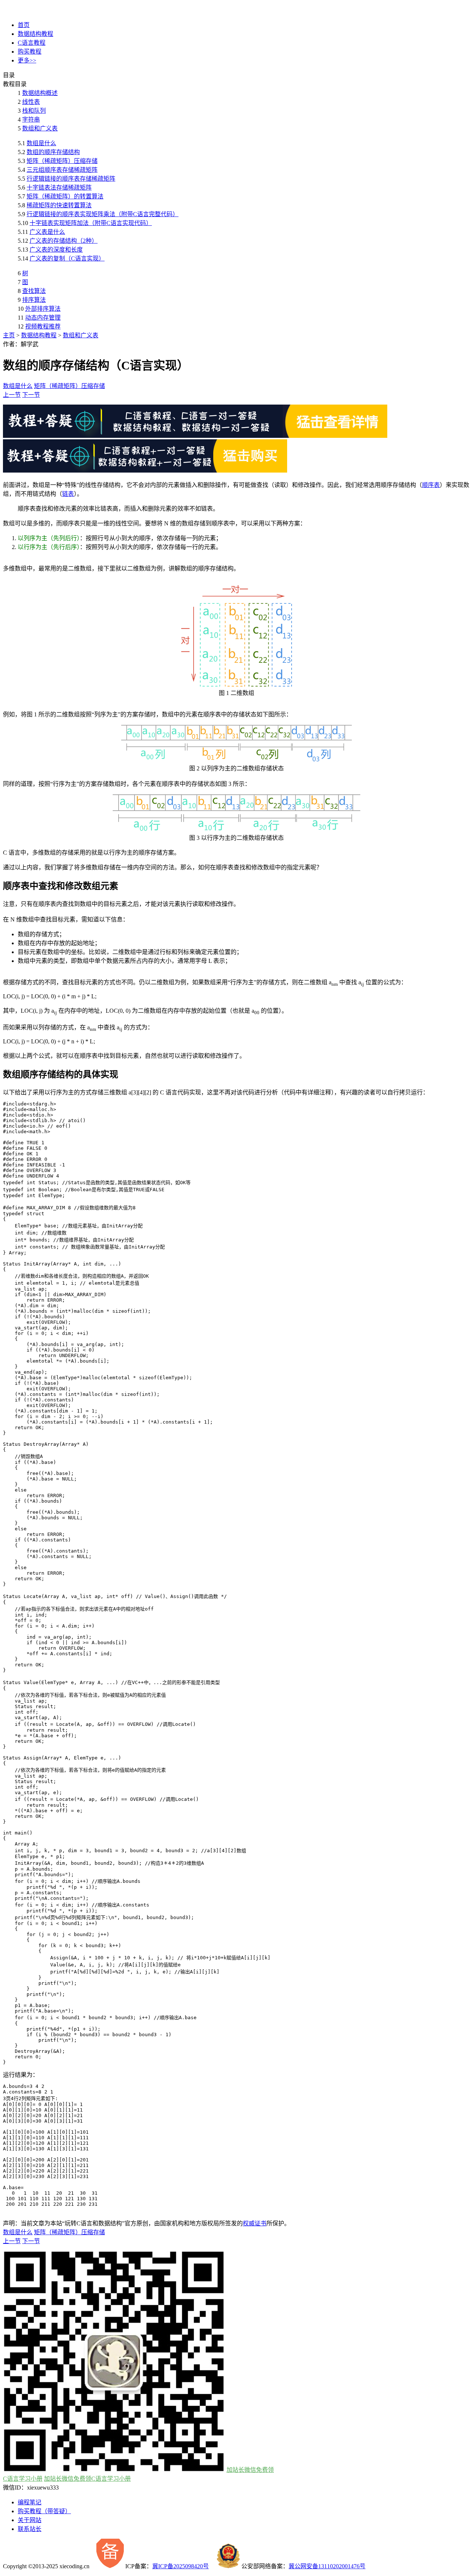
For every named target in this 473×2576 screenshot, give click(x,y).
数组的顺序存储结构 (53, 152)
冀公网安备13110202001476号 (327, 2566)
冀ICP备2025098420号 (181, 2566)
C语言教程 (32, 43)
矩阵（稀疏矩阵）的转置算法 (65, 196)
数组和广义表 (40, 128)
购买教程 (30, 52)
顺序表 (431, 485)
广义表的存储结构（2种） (64, 241)
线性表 (31, 102)
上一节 (12, 395)
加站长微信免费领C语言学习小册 (87, 2479)
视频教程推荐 (43, 326)
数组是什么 (41, 143)
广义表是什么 (47, 232)
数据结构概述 (40, 93)
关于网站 (30, 2520)
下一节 (31, 395)
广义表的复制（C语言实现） (67, 258)
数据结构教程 (35, 34)
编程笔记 (30, 2502)
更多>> (27, 60)
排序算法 (34, 300)
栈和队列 (34, 111)
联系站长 (30, 2529)
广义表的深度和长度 (56, 250)
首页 (24, 25)
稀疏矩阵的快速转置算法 (59, 205)
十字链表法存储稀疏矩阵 (59, 188)
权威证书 (255, 2223)
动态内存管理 (43, 318)
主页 (9, 335)
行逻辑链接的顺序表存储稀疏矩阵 (71, 179)
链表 (68, 494)
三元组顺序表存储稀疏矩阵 (62, 170)
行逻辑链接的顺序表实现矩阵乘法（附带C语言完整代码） (103, 214)
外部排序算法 (43, 309)
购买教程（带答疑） (44, 2511)
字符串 (31, 120)
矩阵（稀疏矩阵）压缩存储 (62, 161)
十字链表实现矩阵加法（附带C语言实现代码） (91, 223)
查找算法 (34, 291)
